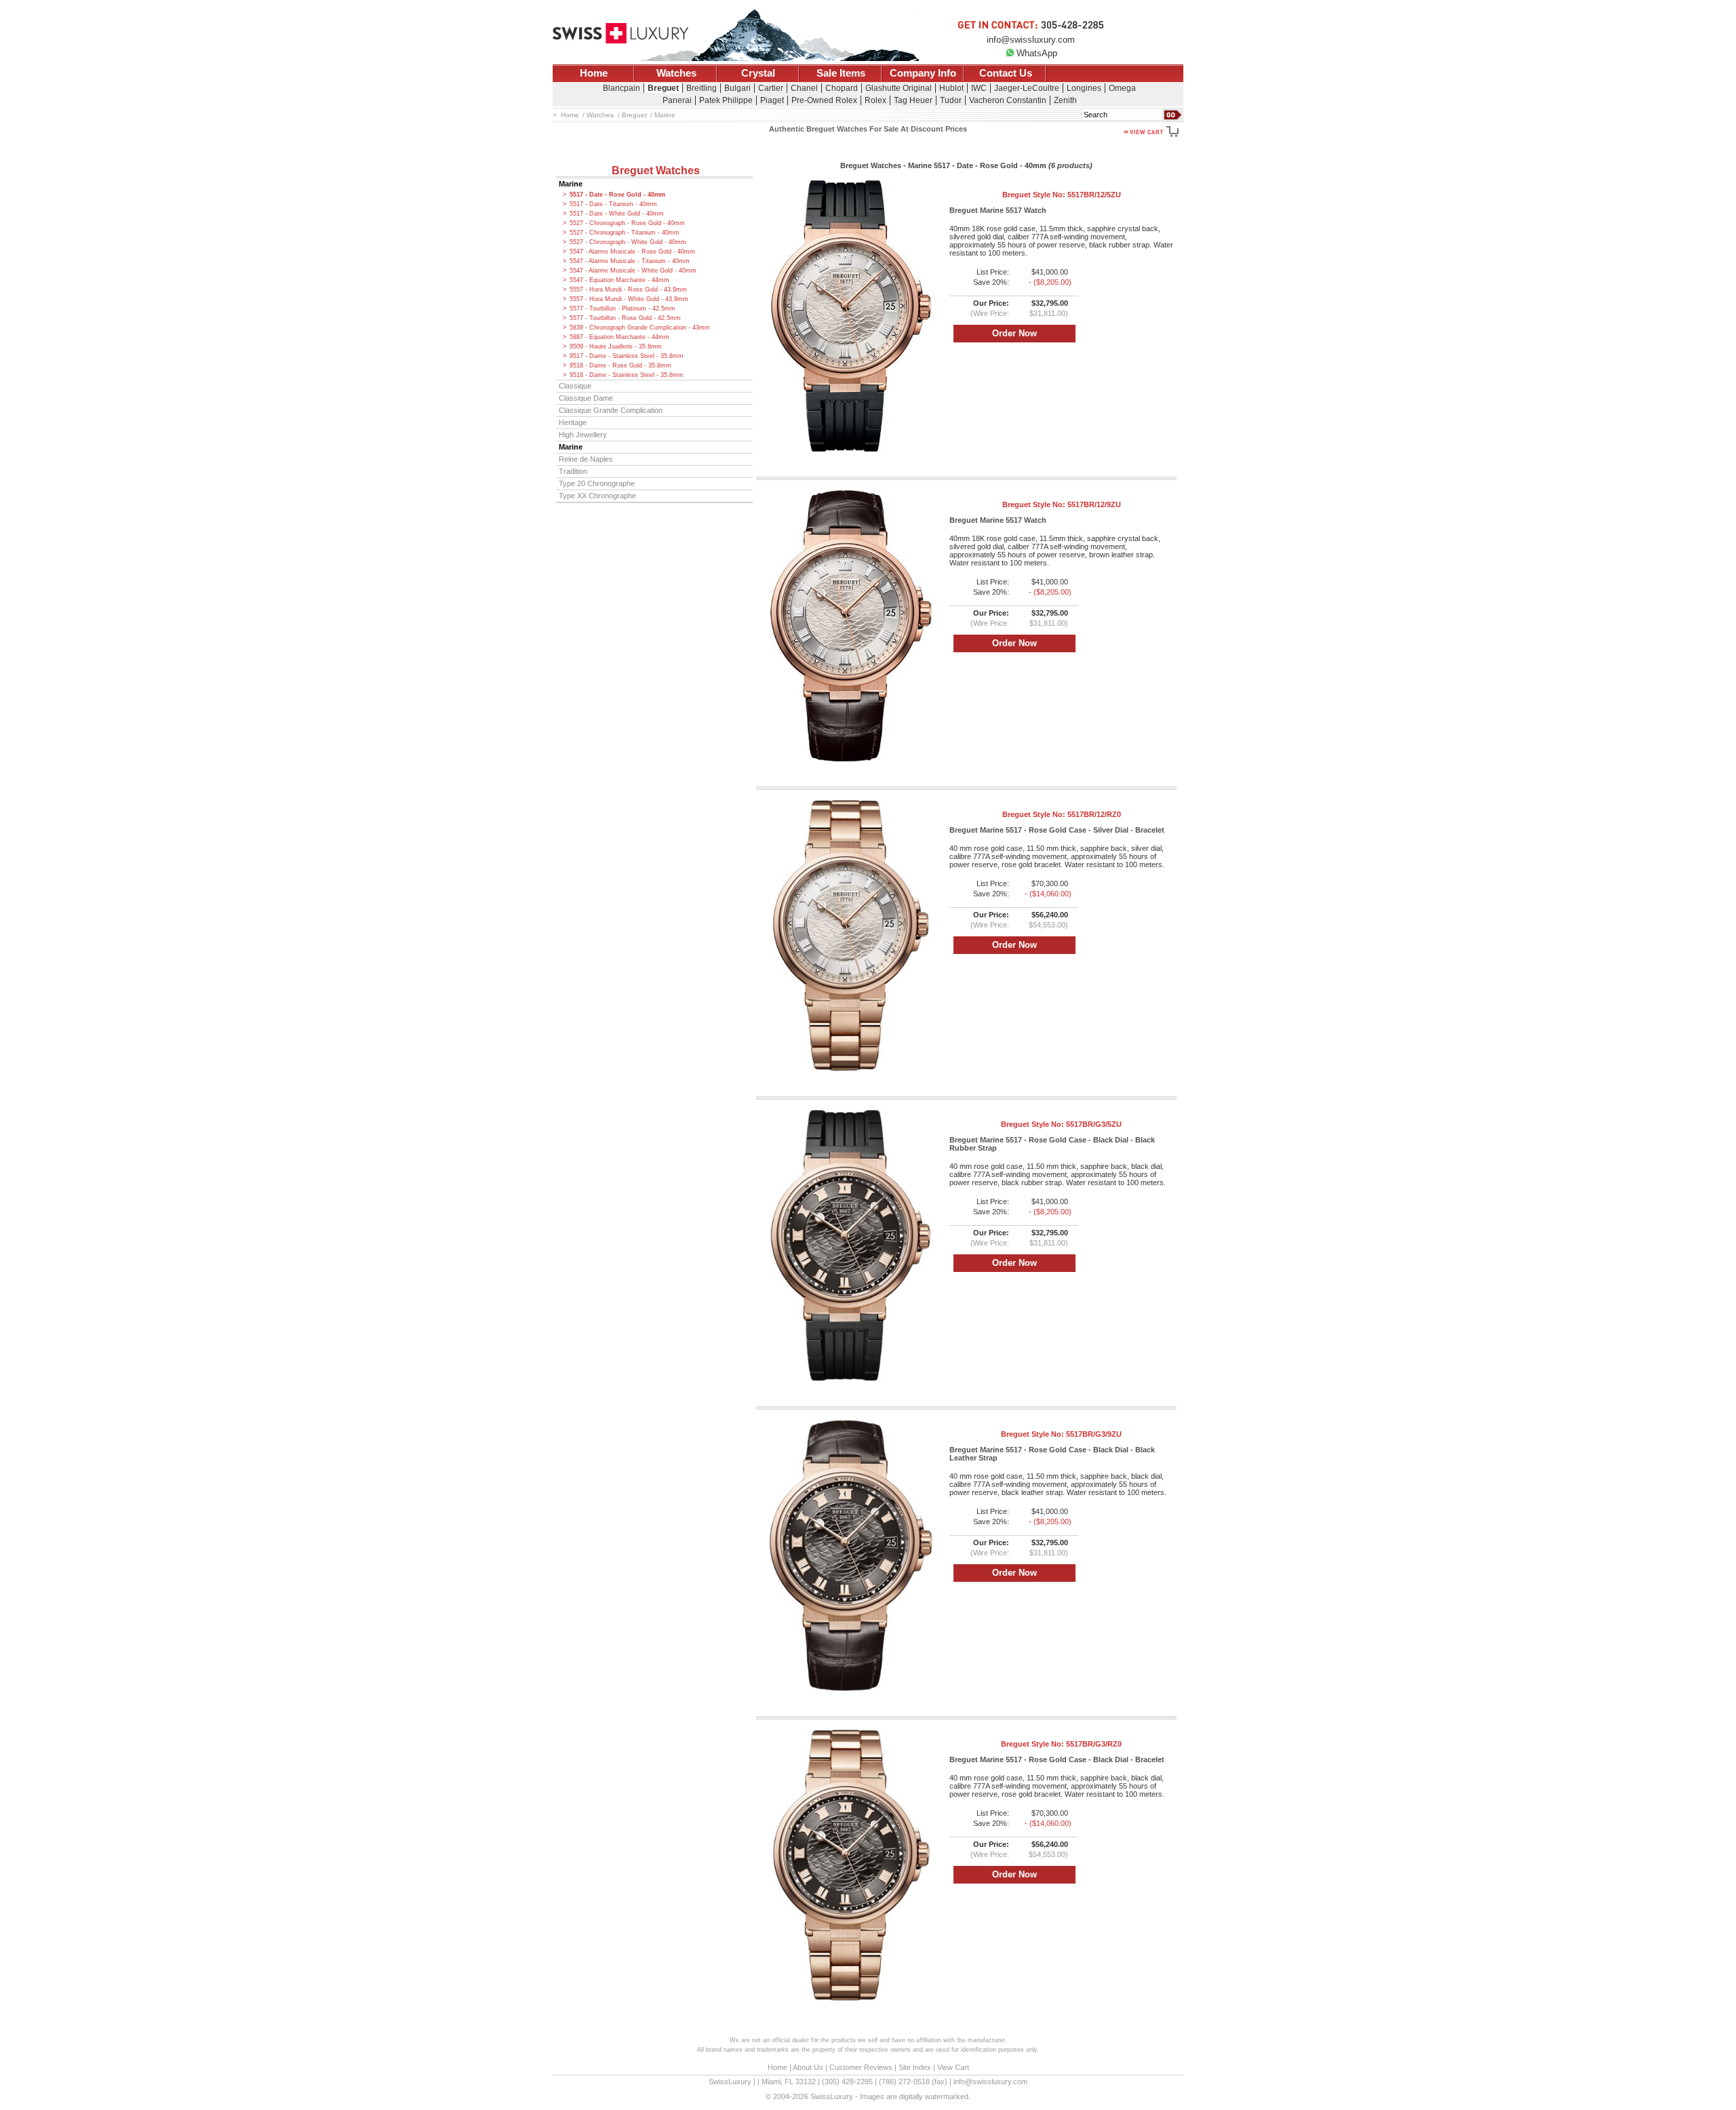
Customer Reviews (861, 2067)
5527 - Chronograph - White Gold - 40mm (628, 242)
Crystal (758, 73)
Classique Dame (586, 398)
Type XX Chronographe (597, 496)
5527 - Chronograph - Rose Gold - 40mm (627, 223)
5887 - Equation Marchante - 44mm (619, 337)
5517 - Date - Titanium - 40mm (613, 204)
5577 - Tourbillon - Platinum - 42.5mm (623, 308)
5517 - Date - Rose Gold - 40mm (617, 195)
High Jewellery (583, 435)
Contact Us (1006, 73)
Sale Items (841, 73)
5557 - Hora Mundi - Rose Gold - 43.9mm (628, 290)
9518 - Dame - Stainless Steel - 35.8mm (627, 375)
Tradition (573, 471)
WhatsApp (1037, 53)
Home (594, 73)
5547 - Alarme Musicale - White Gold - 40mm (633, 271)
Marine (571, 184)
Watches (676, 73)
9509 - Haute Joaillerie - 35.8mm (616, 346)
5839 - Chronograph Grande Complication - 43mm (640, 327)
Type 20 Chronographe (597, 483)
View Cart (953, 2067)
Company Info (923, 73)
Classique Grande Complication (611, 410)
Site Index (915, 2067)
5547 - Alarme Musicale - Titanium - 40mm (630, 261)
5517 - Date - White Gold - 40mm (617, 214)
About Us (808, 2067)
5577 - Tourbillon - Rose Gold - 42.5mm (625, 318)
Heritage (573, 422)
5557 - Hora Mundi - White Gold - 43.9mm (629, 299)
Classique (575, 386)
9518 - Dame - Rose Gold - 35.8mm (620, 365)
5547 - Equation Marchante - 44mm (619, 280)
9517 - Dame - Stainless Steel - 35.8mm (627, 356)
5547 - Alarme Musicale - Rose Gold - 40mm (632, 252)
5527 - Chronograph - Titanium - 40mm (625, 233)
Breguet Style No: (1062, 195)
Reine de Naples (586, 459)
